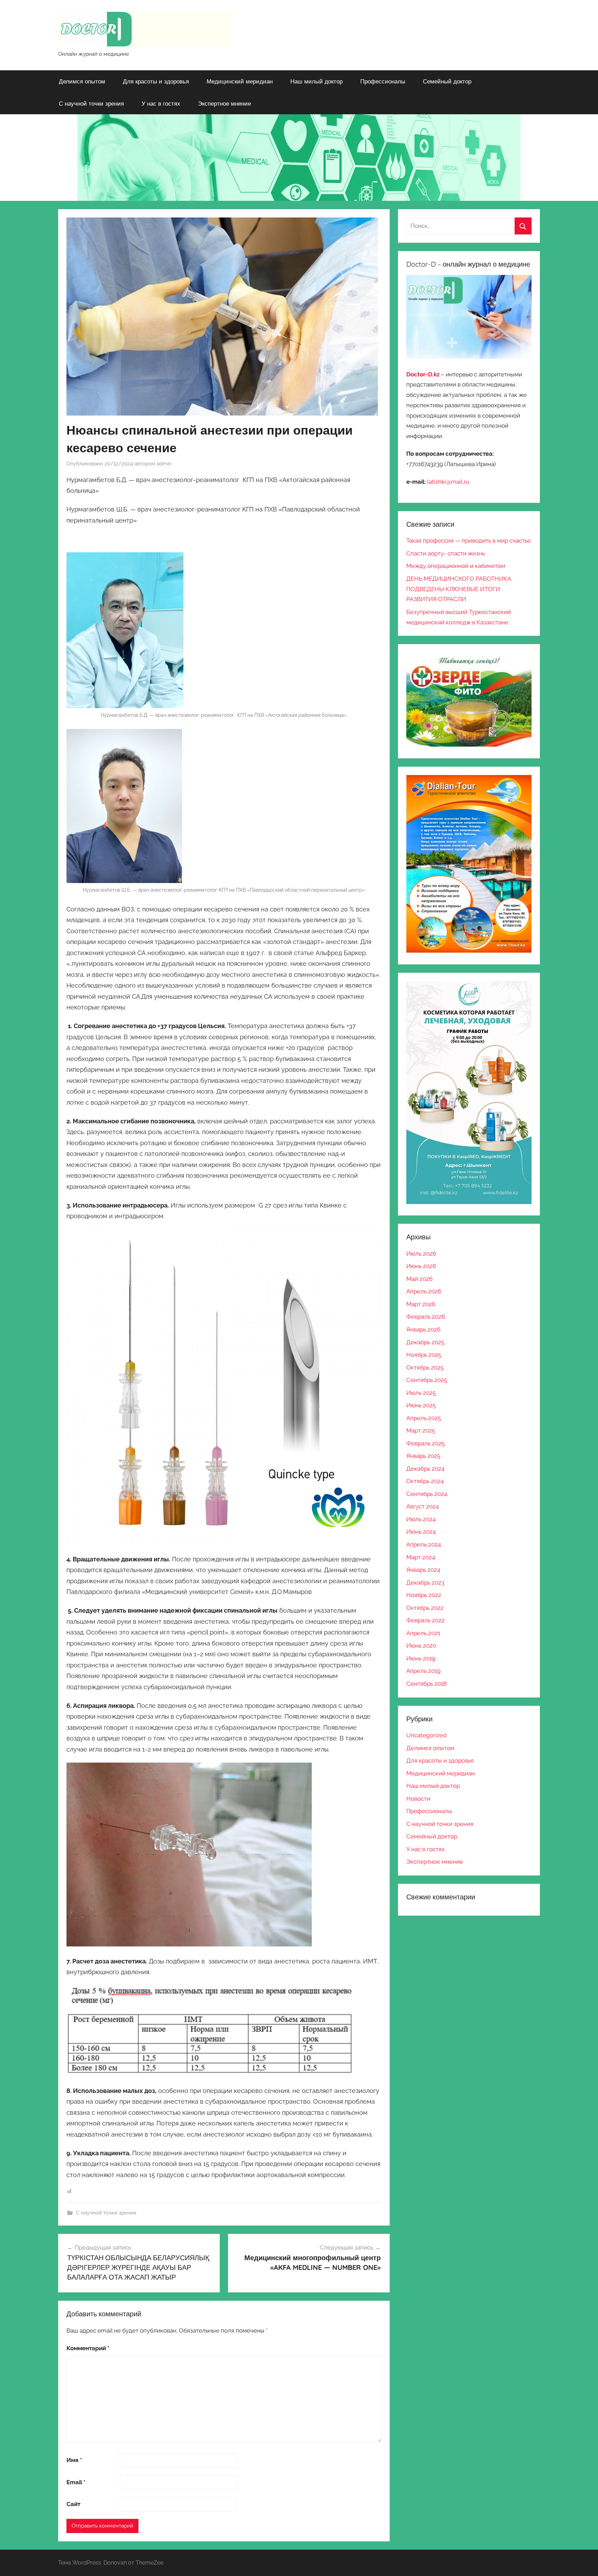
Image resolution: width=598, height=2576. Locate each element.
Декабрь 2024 (425, 1469)
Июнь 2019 (421, 1658)
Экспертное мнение (224, 103)
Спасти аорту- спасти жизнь (446, 553)
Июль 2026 (421, 1254)
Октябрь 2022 (425, 1608)
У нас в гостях (161, 103)
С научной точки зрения (91, 103)
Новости (418, 1799)
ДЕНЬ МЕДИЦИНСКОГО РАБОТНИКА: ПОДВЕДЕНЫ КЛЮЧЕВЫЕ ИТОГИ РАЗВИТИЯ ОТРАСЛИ (459, 589)
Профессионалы (383, 81)
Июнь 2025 (421, 1405)
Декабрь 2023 (425, 1583)
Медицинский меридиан (240, 81)
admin (164, 464)
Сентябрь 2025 (427, 1380)
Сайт (73, 2504)
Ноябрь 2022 (424, 1595)
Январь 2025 (423, 1456)
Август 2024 (423, 1506)
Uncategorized (427, 1735)
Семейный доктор (447, 81)
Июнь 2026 (421, 1266)
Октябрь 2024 (425, 1481)
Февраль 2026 (426, 1317)
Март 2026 (421, 1304)
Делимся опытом (82, 81)
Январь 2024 (423, 1570)
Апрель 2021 (423, 1633)
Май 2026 (419, 1279)
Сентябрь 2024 (427, 1494)
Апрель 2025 (424, 1418)
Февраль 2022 (425, 1620)
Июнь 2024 (421, 1532)
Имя (74, 2460)
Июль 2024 (421, 1519)
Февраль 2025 (425, 1443)
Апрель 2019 (423, 1671)
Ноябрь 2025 (424, 1355)
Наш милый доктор (316, 81)
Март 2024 (421, 1557)
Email (76, 2482)
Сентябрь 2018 (427, 1684)
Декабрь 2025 (425, 1342)
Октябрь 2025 (425, 1367)
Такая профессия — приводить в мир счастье (469, 541)
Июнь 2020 (421, 1646)
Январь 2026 (423, 1329)
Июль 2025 (421, 1393)
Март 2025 (421, 1430)
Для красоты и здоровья (156, 81)
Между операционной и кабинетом (456, 566)
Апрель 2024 (424, 1544)
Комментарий (88, 2348)
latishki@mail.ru (448, 482)
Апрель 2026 (424, 1291)
